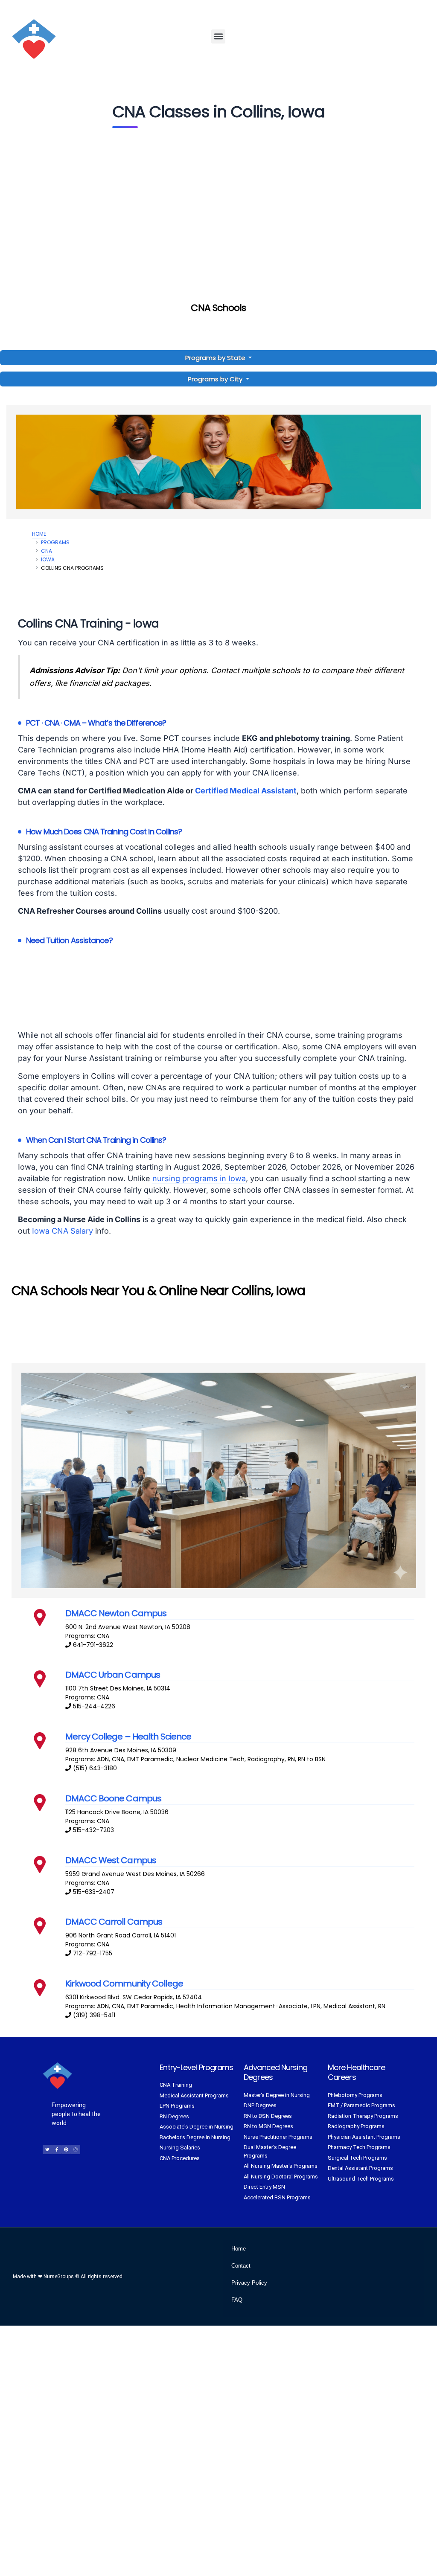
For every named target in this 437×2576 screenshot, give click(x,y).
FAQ (237, 2300)
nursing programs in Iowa (199, 1178)
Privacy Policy (249, 2283)
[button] (218, 36)
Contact (241, 2266)
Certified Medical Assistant (246, 791)
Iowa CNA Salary (63, 1231)
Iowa (48, 559)
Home (39, 534)
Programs (55, 542)
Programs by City (215, 379)
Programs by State (216, 358)
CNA (47, 551)
